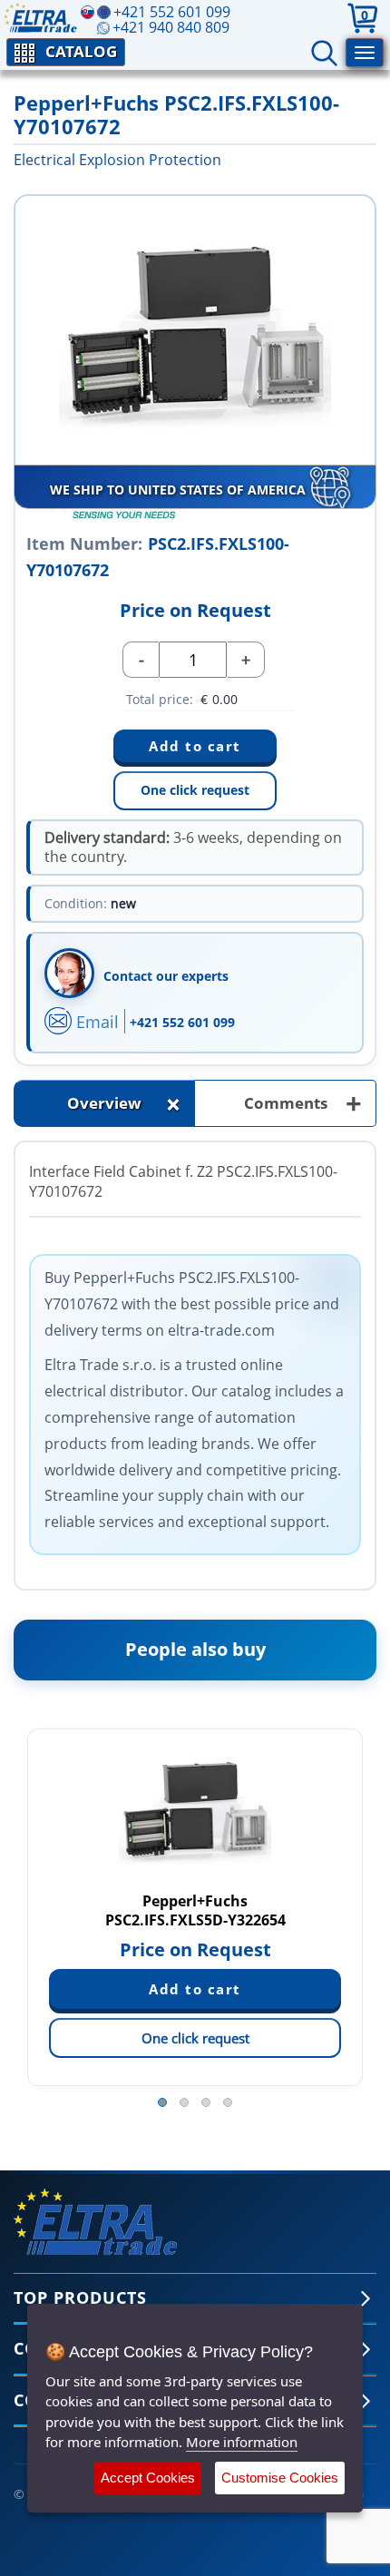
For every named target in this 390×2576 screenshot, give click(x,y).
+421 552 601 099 (182, 1022)
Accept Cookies (148, 2478)
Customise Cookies (280, 2478)
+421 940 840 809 (171, 27)
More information (242, 2442)
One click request (195, 790)
